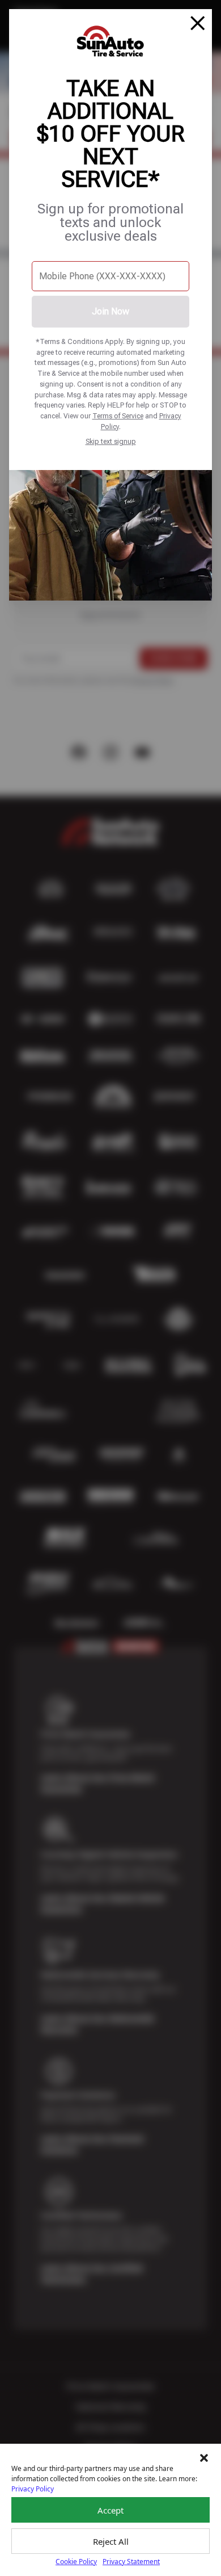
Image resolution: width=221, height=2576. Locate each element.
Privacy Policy (33, 2489)
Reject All (111, 2541)
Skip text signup (111, 441)
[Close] (198, 23)
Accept (110, 2510)
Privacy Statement (131, 2562)
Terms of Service (118, 416)
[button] (204, 2458)
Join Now (110, 311)
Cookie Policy (76, 2562)
